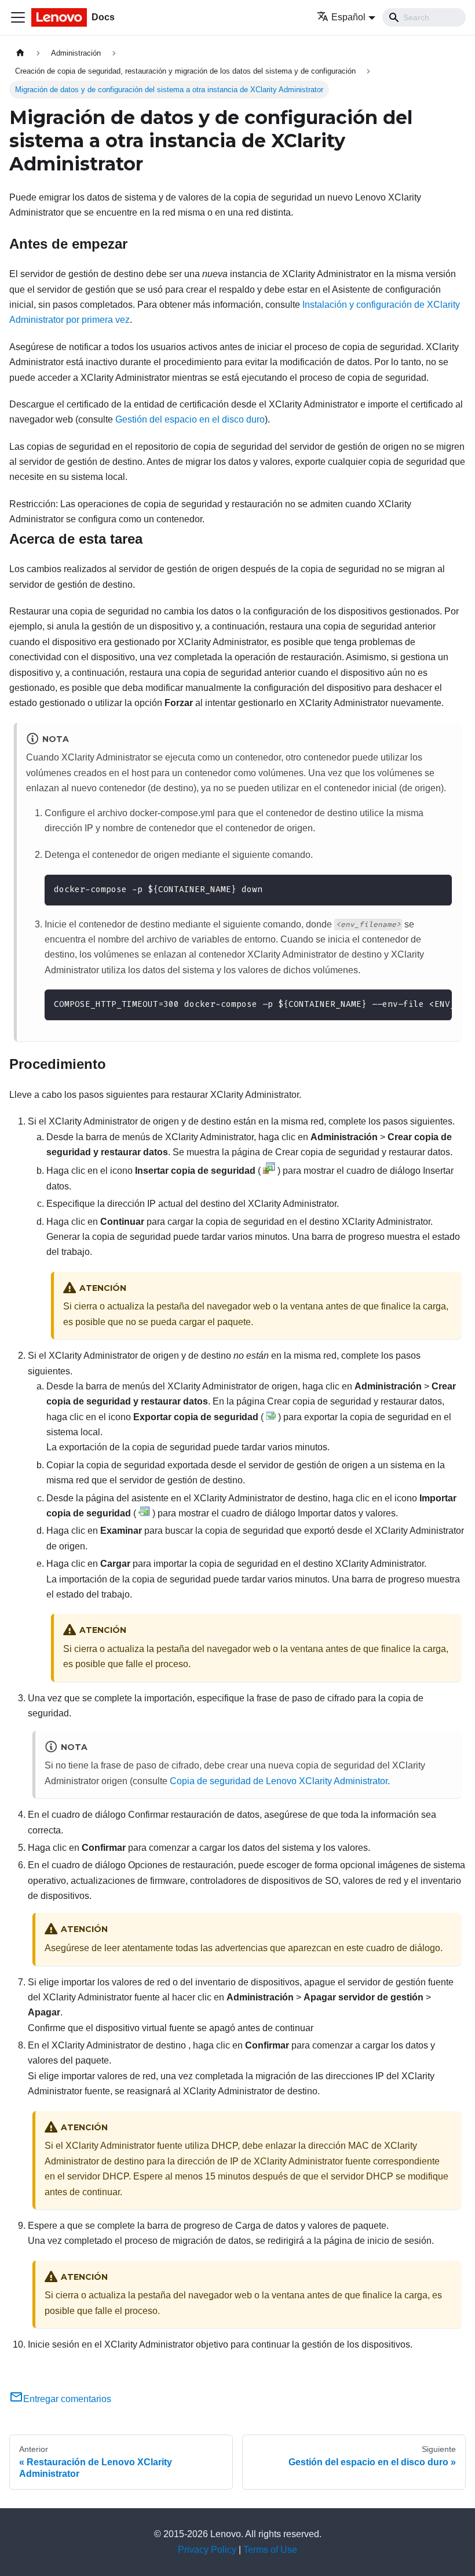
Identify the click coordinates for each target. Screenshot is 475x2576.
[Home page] (20, 53)
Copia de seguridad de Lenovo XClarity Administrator (279, 1781)
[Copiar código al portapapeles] (438, 889)
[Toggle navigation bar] (18, 17)
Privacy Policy (207, 2550)
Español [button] (348, 17)
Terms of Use (270, 2550)
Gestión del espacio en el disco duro (190, 419)
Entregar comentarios (67, 2399)
